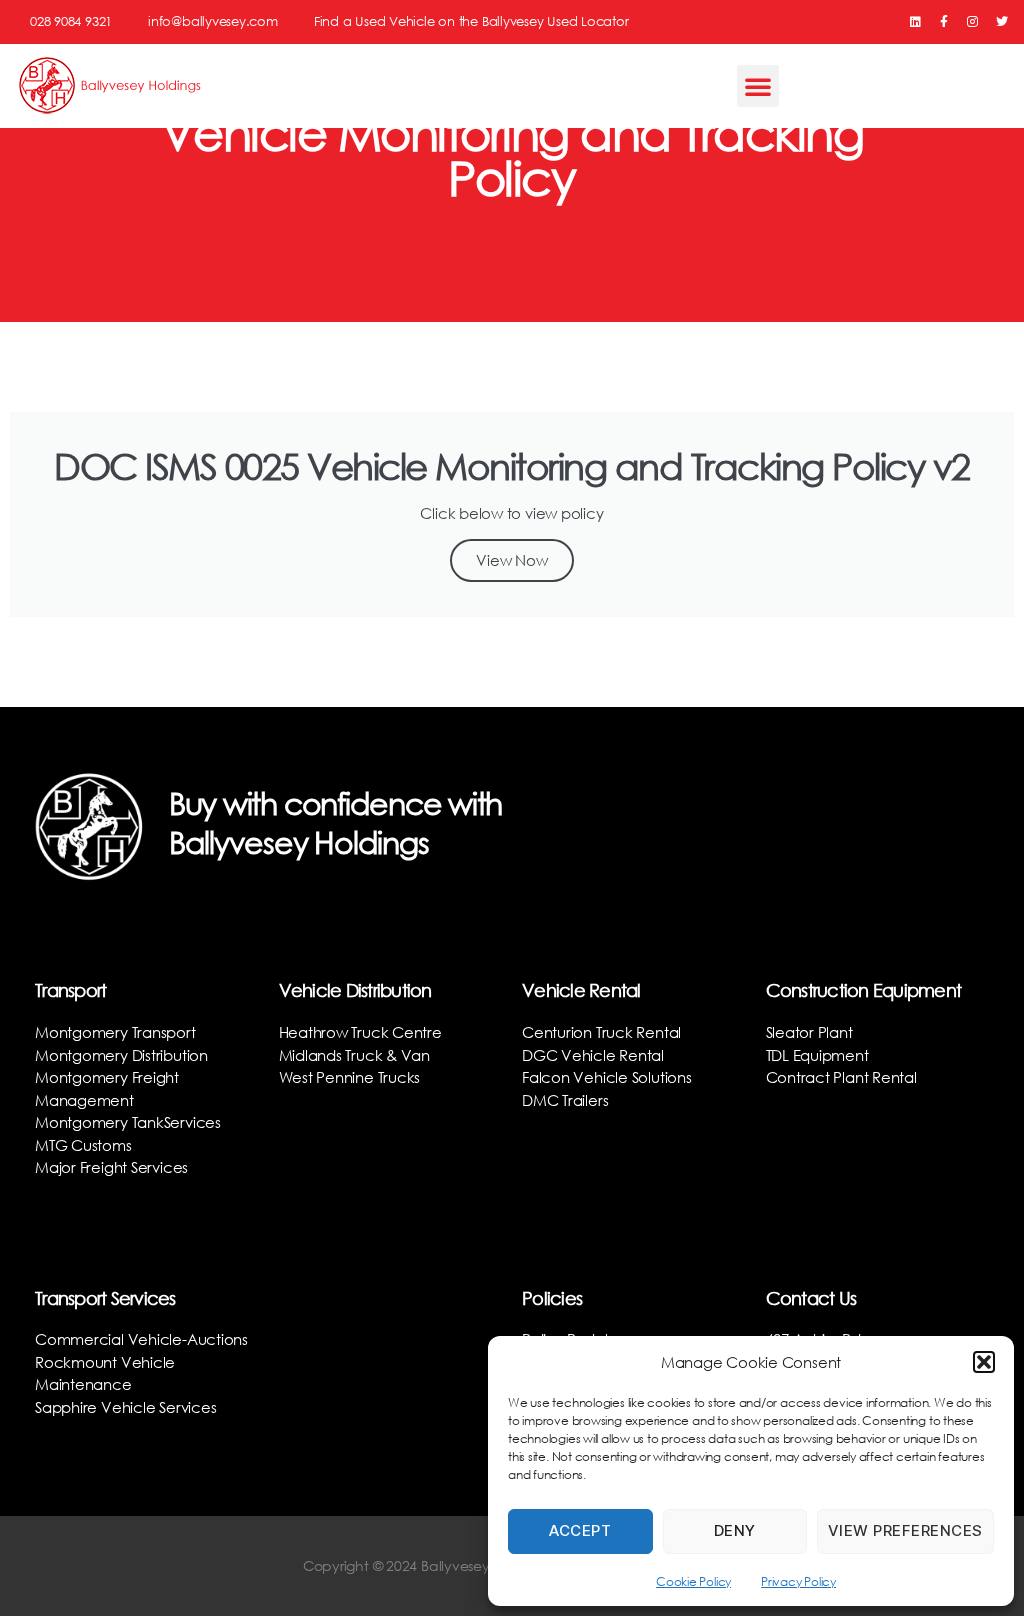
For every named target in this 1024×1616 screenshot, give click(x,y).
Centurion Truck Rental (601, 1032)
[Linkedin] (915, 22)
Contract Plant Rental (841, 1077)
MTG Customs (83, 1145)
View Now (511, 560)
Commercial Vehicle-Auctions (141, 1339)
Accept (580, 1530)
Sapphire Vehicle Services (125, 1407)
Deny (735, 1530)
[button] (984, 1362)
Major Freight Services (111, 1167)
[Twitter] (1002, 22)
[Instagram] (973, 22)
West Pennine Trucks (350, 1077)
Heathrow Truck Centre (360, 1032)
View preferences (905, 1530)
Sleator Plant (809, 1032)
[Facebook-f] (944, 22)
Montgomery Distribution (121, 1055)
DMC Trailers (565, 1100)
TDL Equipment (817, 1055)
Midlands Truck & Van (355, 1055)
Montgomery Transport (115, 1032)
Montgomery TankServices (128, 1122)
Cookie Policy (693, 1581)
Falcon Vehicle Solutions (607, 1077)
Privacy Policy (798, 1581)
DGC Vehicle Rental (593, 1055)
